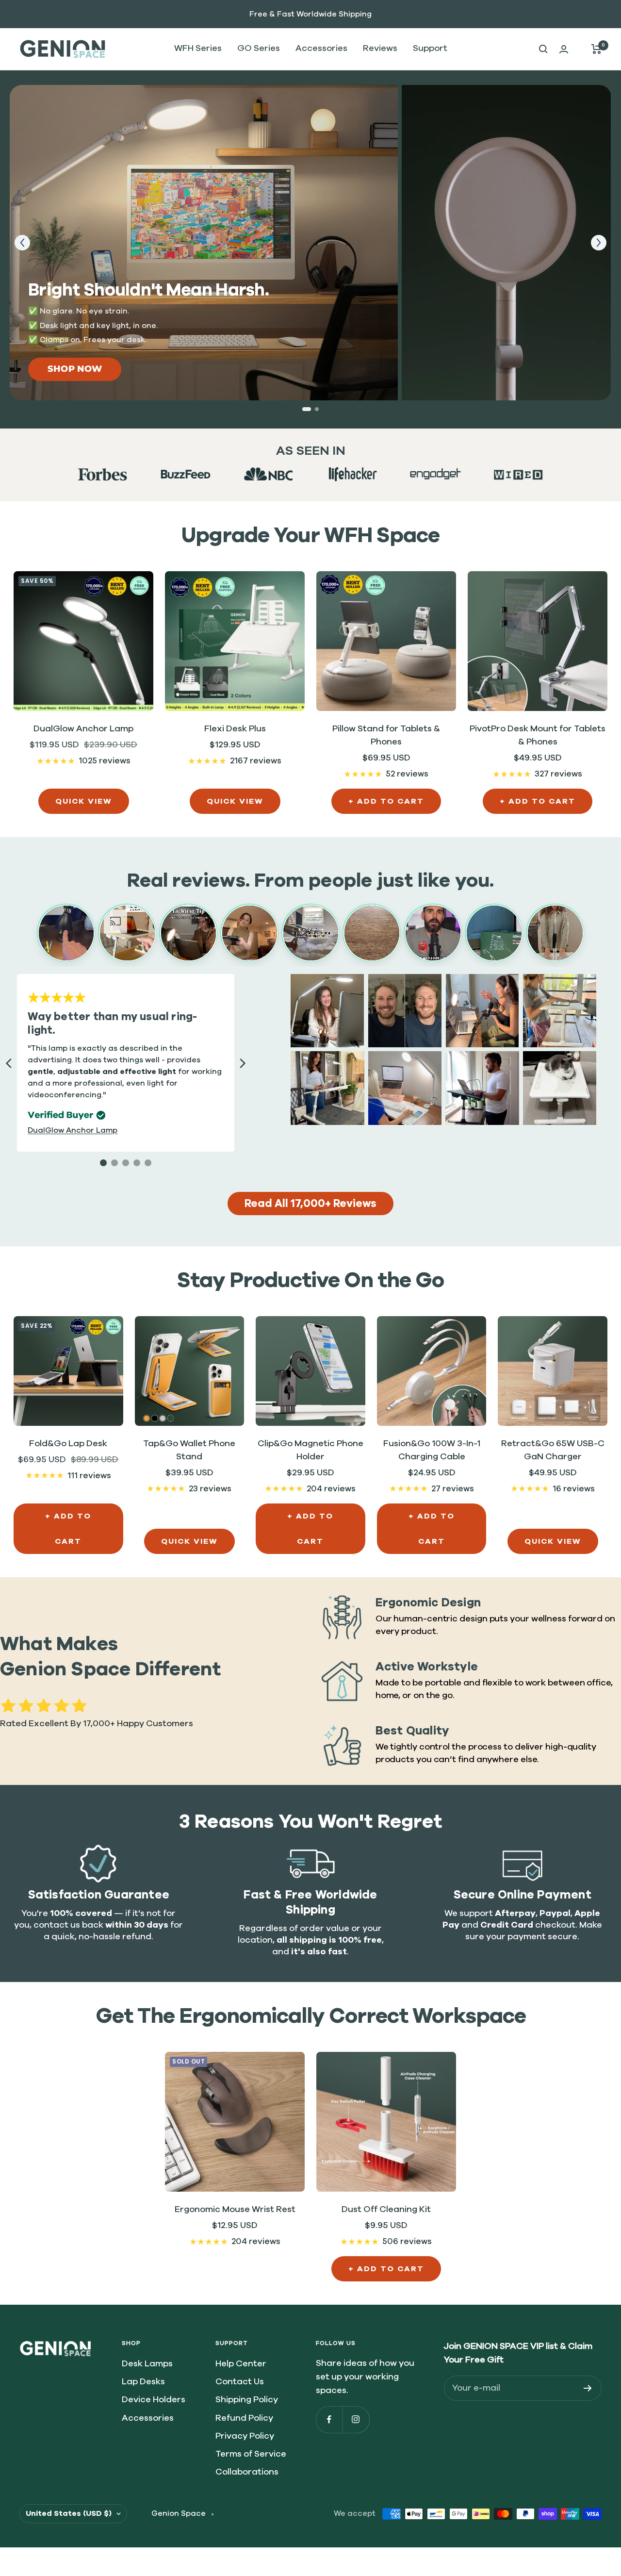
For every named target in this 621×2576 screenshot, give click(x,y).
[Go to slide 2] (317, 409)
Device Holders (154, 2400)
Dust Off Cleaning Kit (386, 2210)
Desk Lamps (147, 2364)
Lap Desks (143, 2382)
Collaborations (247, 2472)
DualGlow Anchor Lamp (83, 729)
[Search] (543, 49)
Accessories (321, 49)
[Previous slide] (22, 243)
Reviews (380, 49)
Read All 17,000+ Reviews (310, 1204)
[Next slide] (599, 243)
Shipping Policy (247, 2400)
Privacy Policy (245, 2436)
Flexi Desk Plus (235, 729)
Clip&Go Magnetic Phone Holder (310, 1450)
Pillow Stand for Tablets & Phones (386, 735)
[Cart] (596, 49)
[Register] (588, 2388)
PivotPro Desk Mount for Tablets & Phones (538, 735)
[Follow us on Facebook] (329, 2419)
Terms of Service (251, 2454)
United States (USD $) (69, 2513)
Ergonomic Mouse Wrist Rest (235, 2210)
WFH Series (198, 49)
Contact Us (240, 2382)
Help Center (241, 2364)
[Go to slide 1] (307, 409)
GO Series (259, 49)
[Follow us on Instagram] (356, 2419)
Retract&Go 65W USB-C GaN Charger (553, 1450)
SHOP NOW (75, 369)
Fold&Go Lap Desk (68, 1444)
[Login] (564, 49)
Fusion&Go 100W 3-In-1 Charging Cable (432, 1450)
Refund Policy (244, 2418)
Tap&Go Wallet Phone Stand (189, 1450)
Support (430, 49)
